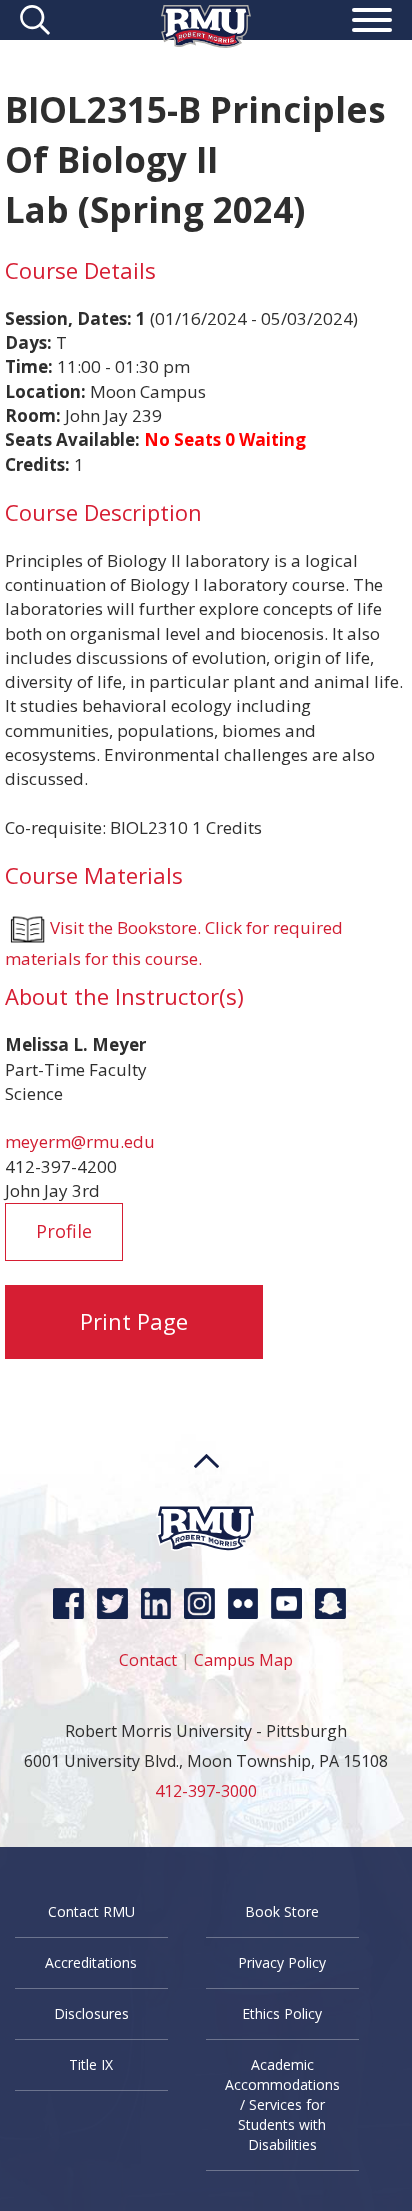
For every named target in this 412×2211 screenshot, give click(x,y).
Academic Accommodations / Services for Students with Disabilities (282, 2104)
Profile (64, 1231)
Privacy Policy (282, 1962)
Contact (148, 1660)
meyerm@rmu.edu (80, 1141)
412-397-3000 (206, 1791)
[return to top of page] (206, 1498)
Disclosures (91, 2013)
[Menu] (372, 23)
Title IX (91, 2064)
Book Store (282, 1911)
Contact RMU (91, 1911)
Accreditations (91, 1962)
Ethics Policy (282, 2013)
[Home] (206, 41)
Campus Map (243, 1660)
